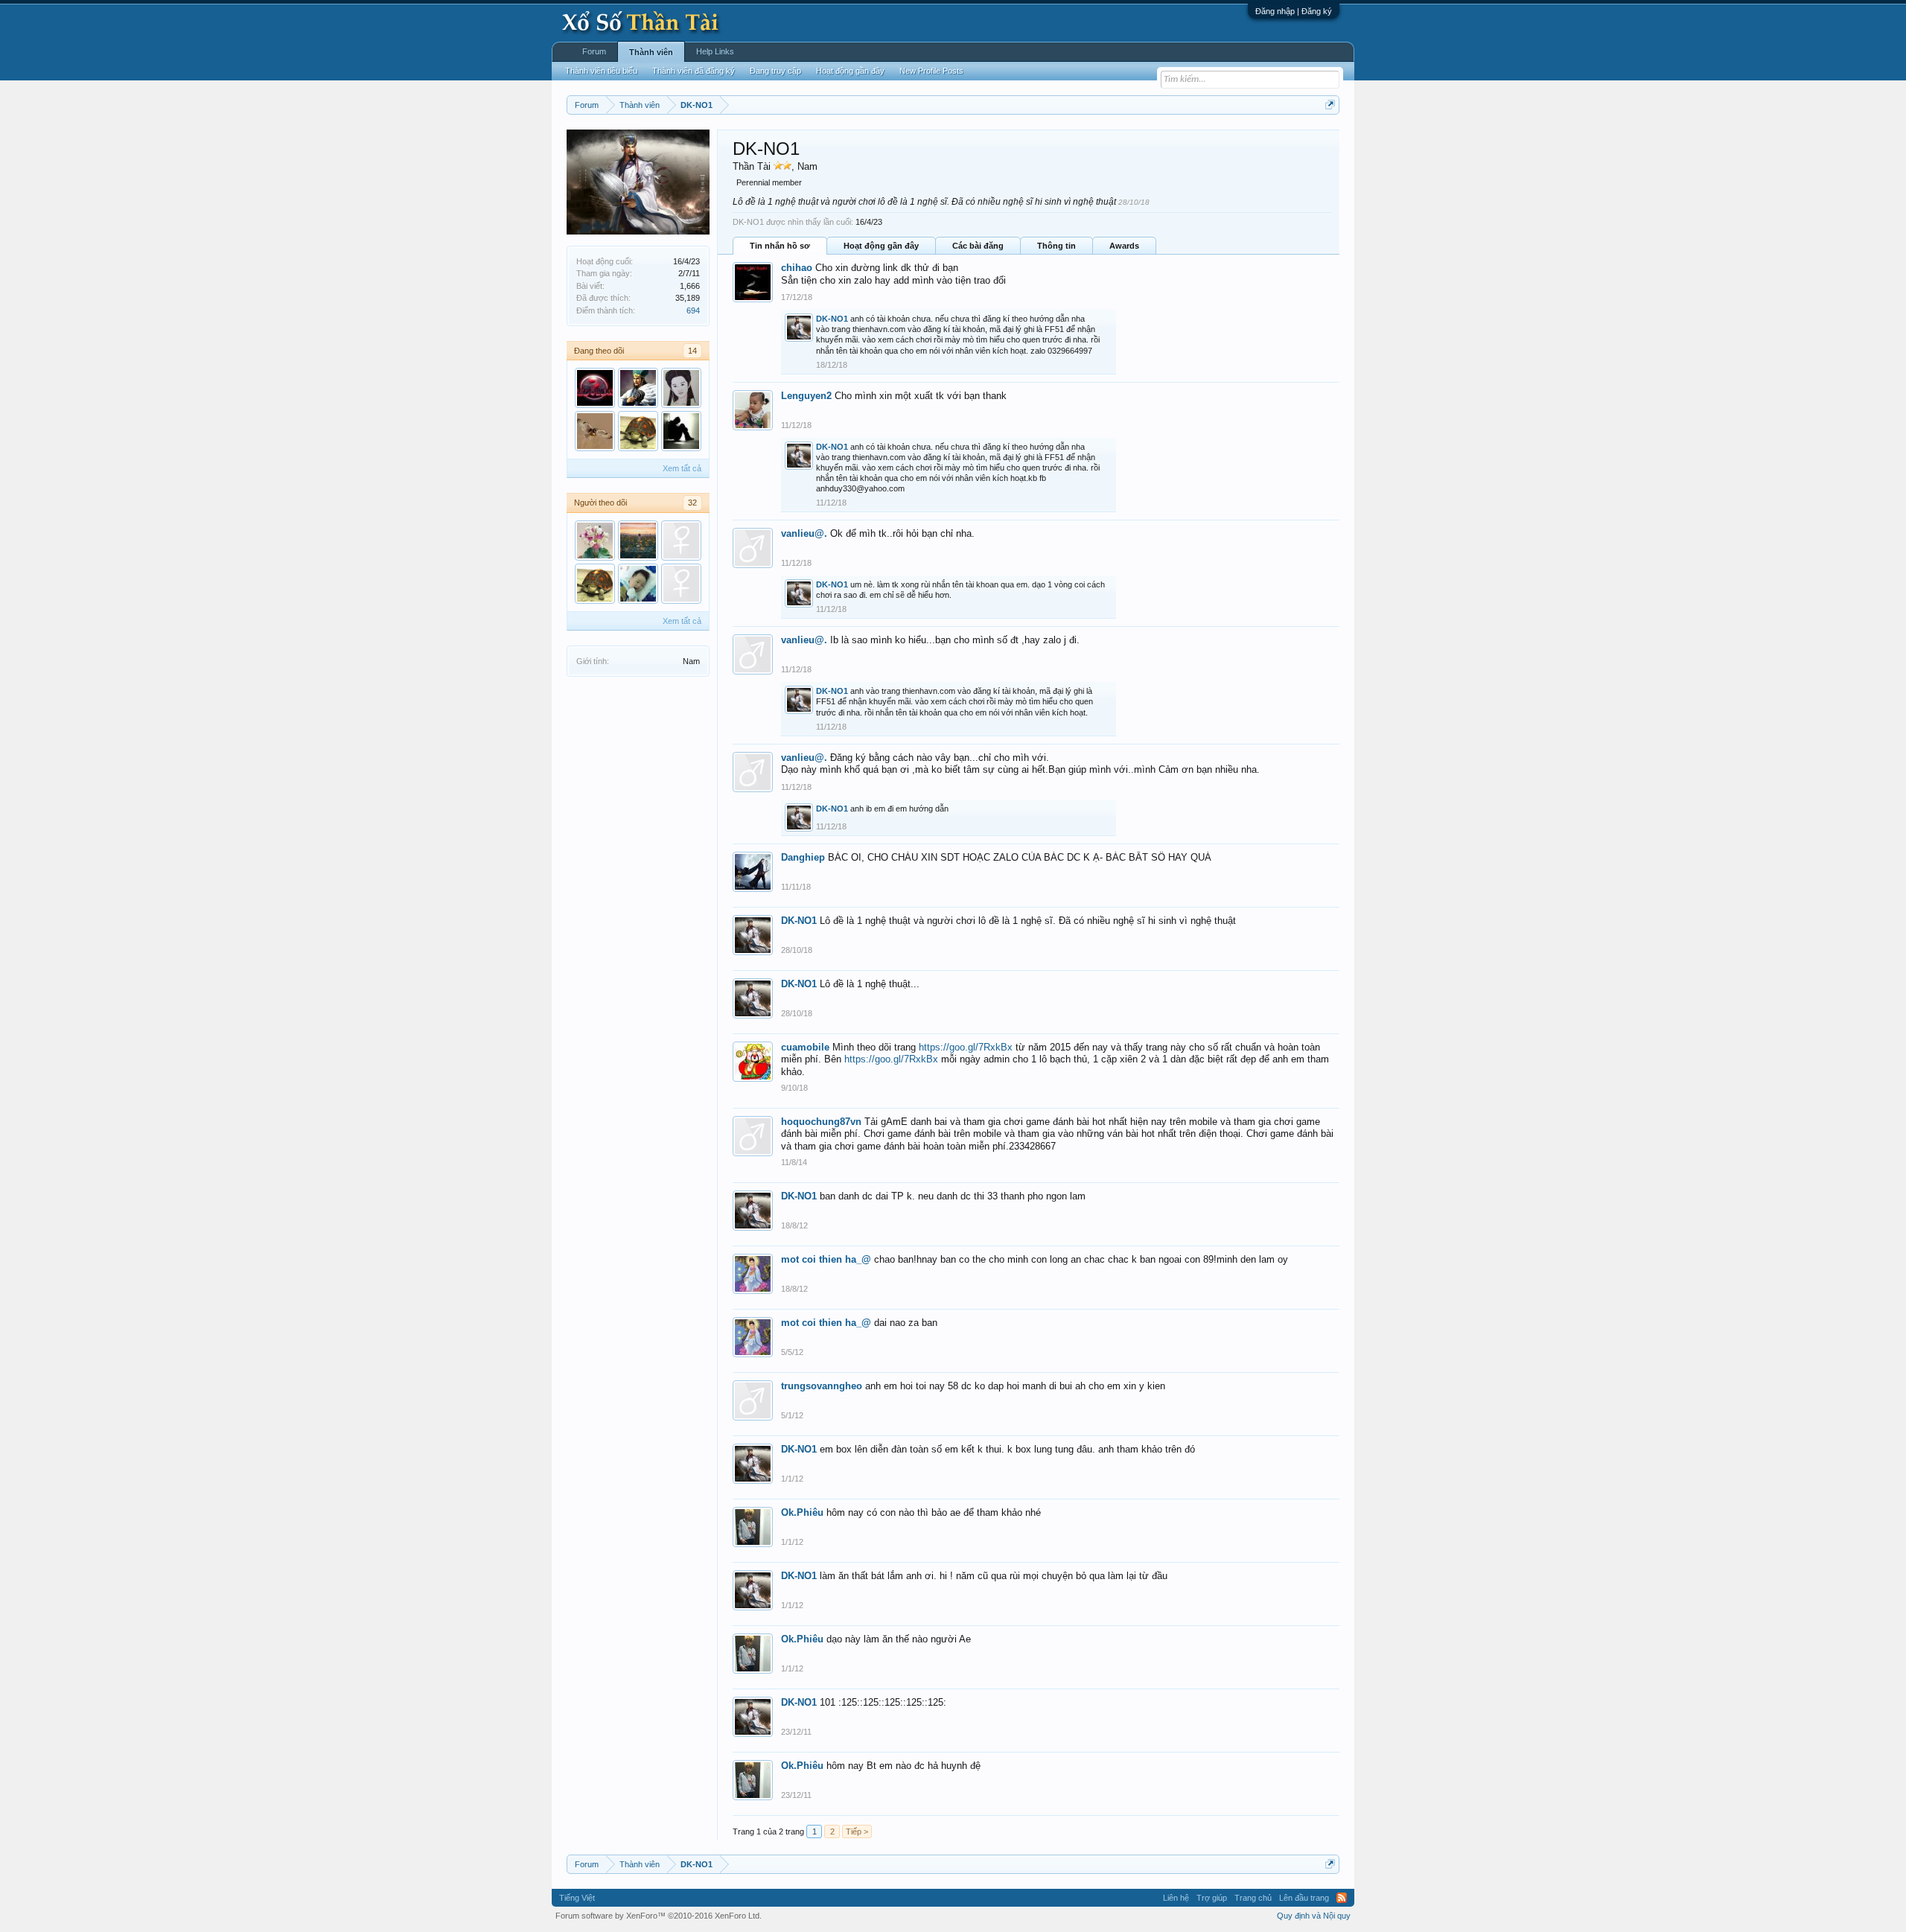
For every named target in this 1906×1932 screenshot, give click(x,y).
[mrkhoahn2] (681, 431)
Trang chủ (1253, 1898)
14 (692, 351)
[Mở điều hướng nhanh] (1330, 105)
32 (692, 503)
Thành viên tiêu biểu (601, 71)
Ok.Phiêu (802, 1512)
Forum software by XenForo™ (659, 1916)
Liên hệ (1176, 1898)
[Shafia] (638, 541)
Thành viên (651, 52)
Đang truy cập (775, 71)
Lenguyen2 (806, 396)
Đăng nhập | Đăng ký (1294, 11)
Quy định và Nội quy (1314, 1916)
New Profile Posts (931, 71)
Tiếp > (857, 1831)
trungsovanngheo (822, 1386)
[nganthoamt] (681, 541)
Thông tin (1056, 246)
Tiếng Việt (577, 1898)
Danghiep (803, 857)
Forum (594, 51)
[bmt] (638, 431)
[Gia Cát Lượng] (638, 388)
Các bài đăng (978, 246)
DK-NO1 (832, 319)
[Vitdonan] (595, 541)
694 (693, 310)
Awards (1124, 246)
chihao (797, 268)
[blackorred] (595, 388)
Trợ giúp (1212, 1898)
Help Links (715, 51)
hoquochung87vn (821, 1122)
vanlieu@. (804, 533)
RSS (1342, 1898)
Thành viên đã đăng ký (694, 71)
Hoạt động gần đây (881, 246)
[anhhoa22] (595, 431)
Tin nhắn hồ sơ (780, 246)
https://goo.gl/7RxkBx (966, 1047)
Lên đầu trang (1304, 1898)
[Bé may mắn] (681, 584)
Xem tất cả (682, 468)
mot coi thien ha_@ (826, 1259)
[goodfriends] (638, 584)
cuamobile (805, 1047)
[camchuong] (681, 388)
